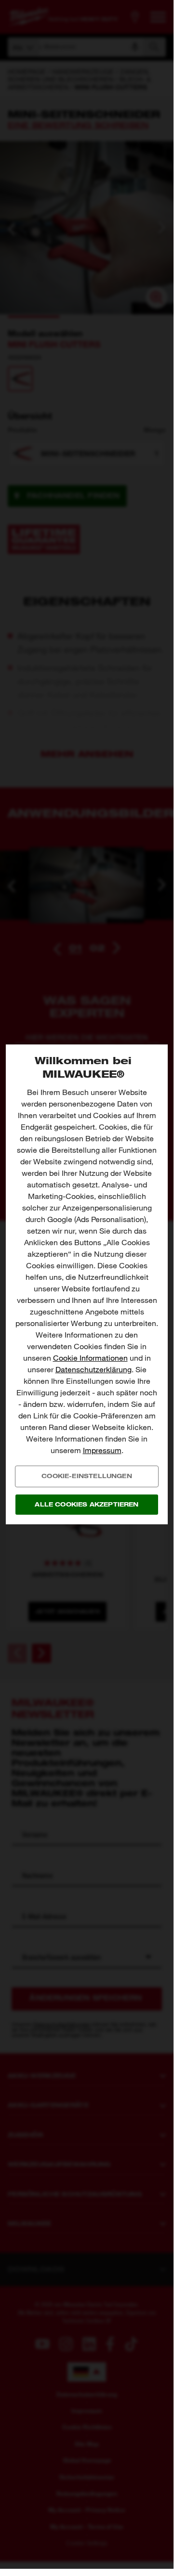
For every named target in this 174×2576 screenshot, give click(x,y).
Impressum (102, 1450)
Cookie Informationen (90, 1358)
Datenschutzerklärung (94, 1370)
